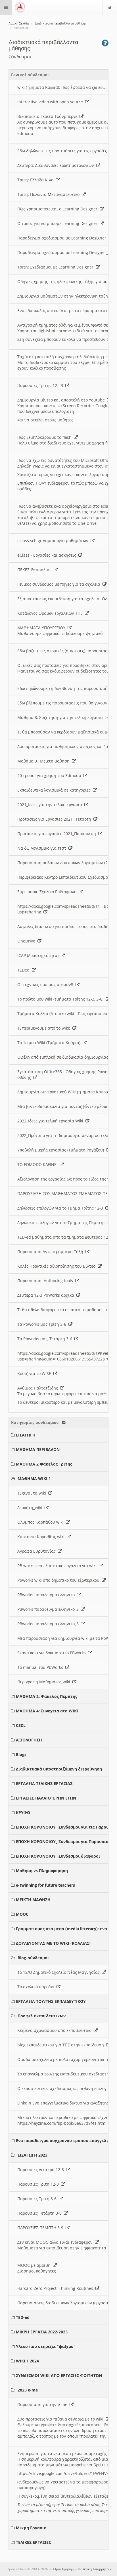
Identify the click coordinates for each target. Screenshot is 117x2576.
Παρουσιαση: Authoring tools (46, 1281)
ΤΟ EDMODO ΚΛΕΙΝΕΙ (39, 1164)
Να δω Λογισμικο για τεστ (43, 848)
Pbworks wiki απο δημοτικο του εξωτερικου (59, 1580)
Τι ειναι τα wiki (33, 1493)
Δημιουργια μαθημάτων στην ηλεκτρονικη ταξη (64, 296)
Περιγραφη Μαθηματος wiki (45, 1682)
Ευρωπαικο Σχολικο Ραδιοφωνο (48, 892)
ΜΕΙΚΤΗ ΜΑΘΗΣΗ (33, 1900)
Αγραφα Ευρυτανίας (38, 1551)
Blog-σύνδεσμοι (33, 1958)
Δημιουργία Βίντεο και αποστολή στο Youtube (62, 400)
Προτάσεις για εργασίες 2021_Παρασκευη (58, 834)
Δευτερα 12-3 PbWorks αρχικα (47, 1295)
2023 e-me (28, 2390)
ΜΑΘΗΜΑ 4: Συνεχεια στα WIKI (47, 1711)
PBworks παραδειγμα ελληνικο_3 (49, 1624)
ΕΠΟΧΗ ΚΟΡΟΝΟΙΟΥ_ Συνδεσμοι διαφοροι (58, 1856)
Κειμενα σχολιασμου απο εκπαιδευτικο (56, 2030)
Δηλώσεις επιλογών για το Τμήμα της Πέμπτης (62, 1223)
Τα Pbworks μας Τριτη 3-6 (43, 1324)
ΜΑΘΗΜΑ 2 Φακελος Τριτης (44, 1464)
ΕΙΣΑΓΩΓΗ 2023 (33, 2155)
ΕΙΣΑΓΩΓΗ (26, 1435)
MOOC (22, 1914)
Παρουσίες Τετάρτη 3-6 (41, 2213)
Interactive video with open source (51, 102)
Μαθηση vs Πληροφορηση (42, 1871)
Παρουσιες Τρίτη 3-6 (38, 2199)
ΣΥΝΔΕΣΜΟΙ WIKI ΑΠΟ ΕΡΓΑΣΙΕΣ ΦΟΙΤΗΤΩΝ (59, 2375)
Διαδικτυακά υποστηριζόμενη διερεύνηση (59, 1769)
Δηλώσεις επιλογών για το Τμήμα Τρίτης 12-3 (61, 1208)
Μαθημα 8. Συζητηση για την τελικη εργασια (61, 717)
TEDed (25, 970)
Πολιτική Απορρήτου (94, 2569)
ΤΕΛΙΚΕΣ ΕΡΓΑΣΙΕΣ (33, 2542)
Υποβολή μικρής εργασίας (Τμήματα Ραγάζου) (62, 1150)
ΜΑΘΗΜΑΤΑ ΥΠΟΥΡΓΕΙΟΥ (42, 628)
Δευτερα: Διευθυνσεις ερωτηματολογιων (57, 165)
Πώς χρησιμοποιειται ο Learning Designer (58, 209)
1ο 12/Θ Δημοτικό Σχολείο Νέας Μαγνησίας (60, 1972)
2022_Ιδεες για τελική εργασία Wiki (51, 1121)
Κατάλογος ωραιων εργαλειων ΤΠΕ (51, 613)
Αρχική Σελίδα (19, 23)
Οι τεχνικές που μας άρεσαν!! (46, 984)
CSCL (21, 1725)
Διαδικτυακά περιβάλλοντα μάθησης (61, 23)
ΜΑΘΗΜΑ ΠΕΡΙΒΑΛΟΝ (38, 1449)
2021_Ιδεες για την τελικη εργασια (51, 805)
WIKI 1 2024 (27, 2361)
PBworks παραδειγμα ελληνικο (47, 1595)
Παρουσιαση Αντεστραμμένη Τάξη (51, 1252)
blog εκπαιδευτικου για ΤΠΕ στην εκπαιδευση (62, 2045)
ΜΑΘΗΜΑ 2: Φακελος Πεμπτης (47, 1696)
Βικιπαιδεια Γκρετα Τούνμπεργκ (48, 116)
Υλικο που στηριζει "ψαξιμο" (46, 2346)
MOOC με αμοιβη (35, 2265)
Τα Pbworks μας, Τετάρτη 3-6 (46, 1339)
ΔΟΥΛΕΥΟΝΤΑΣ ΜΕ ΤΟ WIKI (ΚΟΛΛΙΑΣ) (53, 1943)
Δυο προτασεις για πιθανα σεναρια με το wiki (61, 2419)
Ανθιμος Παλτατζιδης (39, 1388)
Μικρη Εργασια (31, 2528)
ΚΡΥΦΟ (23, 1812)
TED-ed (23, 2317)
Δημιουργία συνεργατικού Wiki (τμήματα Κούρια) (65, 1092)
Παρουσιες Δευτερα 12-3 (42, 2170)
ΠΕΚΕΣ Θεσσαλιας (35, 570)
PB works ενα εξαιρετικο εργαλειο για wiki (58, 1566)
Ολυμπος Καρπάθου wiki (42, 1522)
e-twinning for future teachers (45, 1885)
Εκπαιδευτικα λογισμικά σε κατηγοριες (55, 790)
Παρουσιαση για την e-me (43, 2404)
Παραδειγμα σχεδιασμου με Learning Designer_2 (65, 252)
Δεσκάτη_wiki (31, 1508)
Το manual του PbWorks (41, 1667)
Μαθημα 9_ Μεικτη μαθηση (45, 761)
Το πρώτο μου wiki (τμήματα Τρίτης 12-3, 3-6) (61, 999)
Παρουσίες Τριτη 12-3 (39, 2184)
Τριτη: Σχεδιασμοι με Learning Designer (57, 267)
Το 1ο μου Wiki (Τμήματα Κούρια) (50, 1043)
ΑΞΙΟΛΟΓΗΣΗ (29, 1740)
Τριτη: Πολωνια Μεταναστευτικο (50, 194)
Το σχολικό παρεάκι (37, 1987)
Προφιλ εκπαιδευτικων (42, 2016)
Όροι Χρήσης (63, 2569)
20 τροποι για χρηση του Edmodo (50, 775)
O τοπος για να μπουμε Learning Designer (58, 223)
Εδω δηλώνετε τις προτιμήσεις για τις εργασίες (63, 151)
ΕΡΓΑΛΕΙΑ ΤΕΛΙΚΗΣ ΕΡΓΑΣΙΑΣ (44, 1783)
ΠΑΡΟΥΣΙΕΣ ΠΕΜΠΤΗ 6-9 (41, 2228)
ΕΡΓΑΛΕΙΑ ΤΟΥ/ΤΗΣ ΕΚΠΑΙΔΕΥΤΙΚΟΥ (51, 2001)
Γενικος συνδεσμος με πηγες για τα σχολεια (60, 584)
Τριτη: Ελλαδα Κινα (37, 180)
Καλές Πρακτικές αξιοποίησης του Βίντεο (58, 1266)
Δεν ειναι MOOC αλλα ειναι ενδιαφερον (56, 2242)
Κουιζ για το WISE (35, 1373)
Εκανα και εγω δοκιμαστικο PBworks (53, 1653)
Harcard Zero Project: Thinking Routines (56, 2288)
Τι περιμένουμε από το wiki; (45, 1028)
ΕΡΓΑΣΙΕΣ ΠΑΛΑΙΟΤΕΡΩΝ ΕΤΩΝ (46, 1798)
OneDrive (27, 941)
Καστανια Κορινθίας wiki (42, 1537)
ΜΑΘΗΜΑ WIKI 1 (34, 1478)
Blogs (21, 1754)
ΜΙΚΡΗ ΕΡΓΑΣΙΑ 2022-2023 (42, 2332)
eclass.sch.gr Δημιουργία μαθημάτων (54, 541)
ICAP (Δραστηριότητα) (39, 955)
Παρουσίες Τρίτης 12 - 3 (41, 385)
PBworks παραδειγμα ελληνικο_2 (49, 1609)
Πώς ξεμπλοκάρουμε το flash (46, 437)
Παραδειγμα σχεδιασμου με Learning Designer (63, 238)
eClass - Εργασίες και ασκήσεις (48, 555)
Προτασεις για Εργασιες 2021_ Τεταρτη (55, 819)
